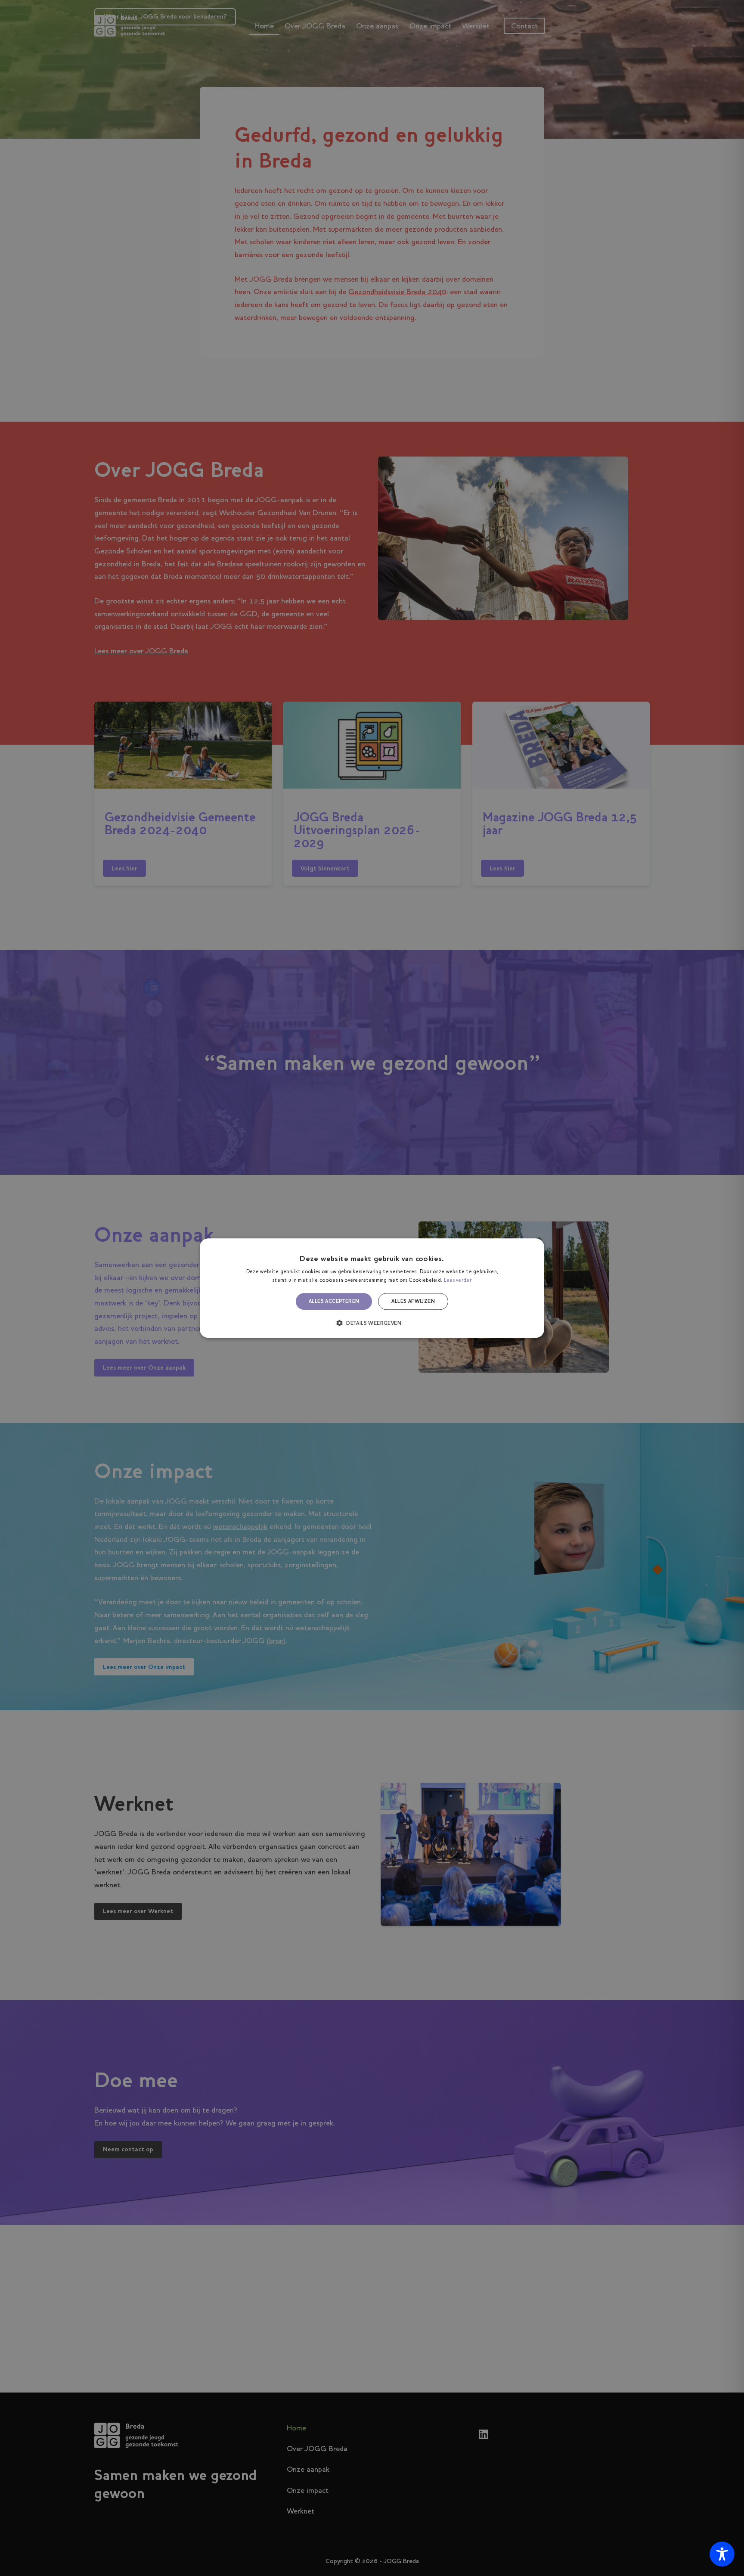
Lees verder (458, 1280)
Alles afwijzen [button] (413, 1302)
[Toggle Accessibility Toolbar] (722, 2554)
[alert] (372, 1288)
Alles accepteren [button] (334, 1302)
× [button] (535, 1248)
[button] (372, 1323)
